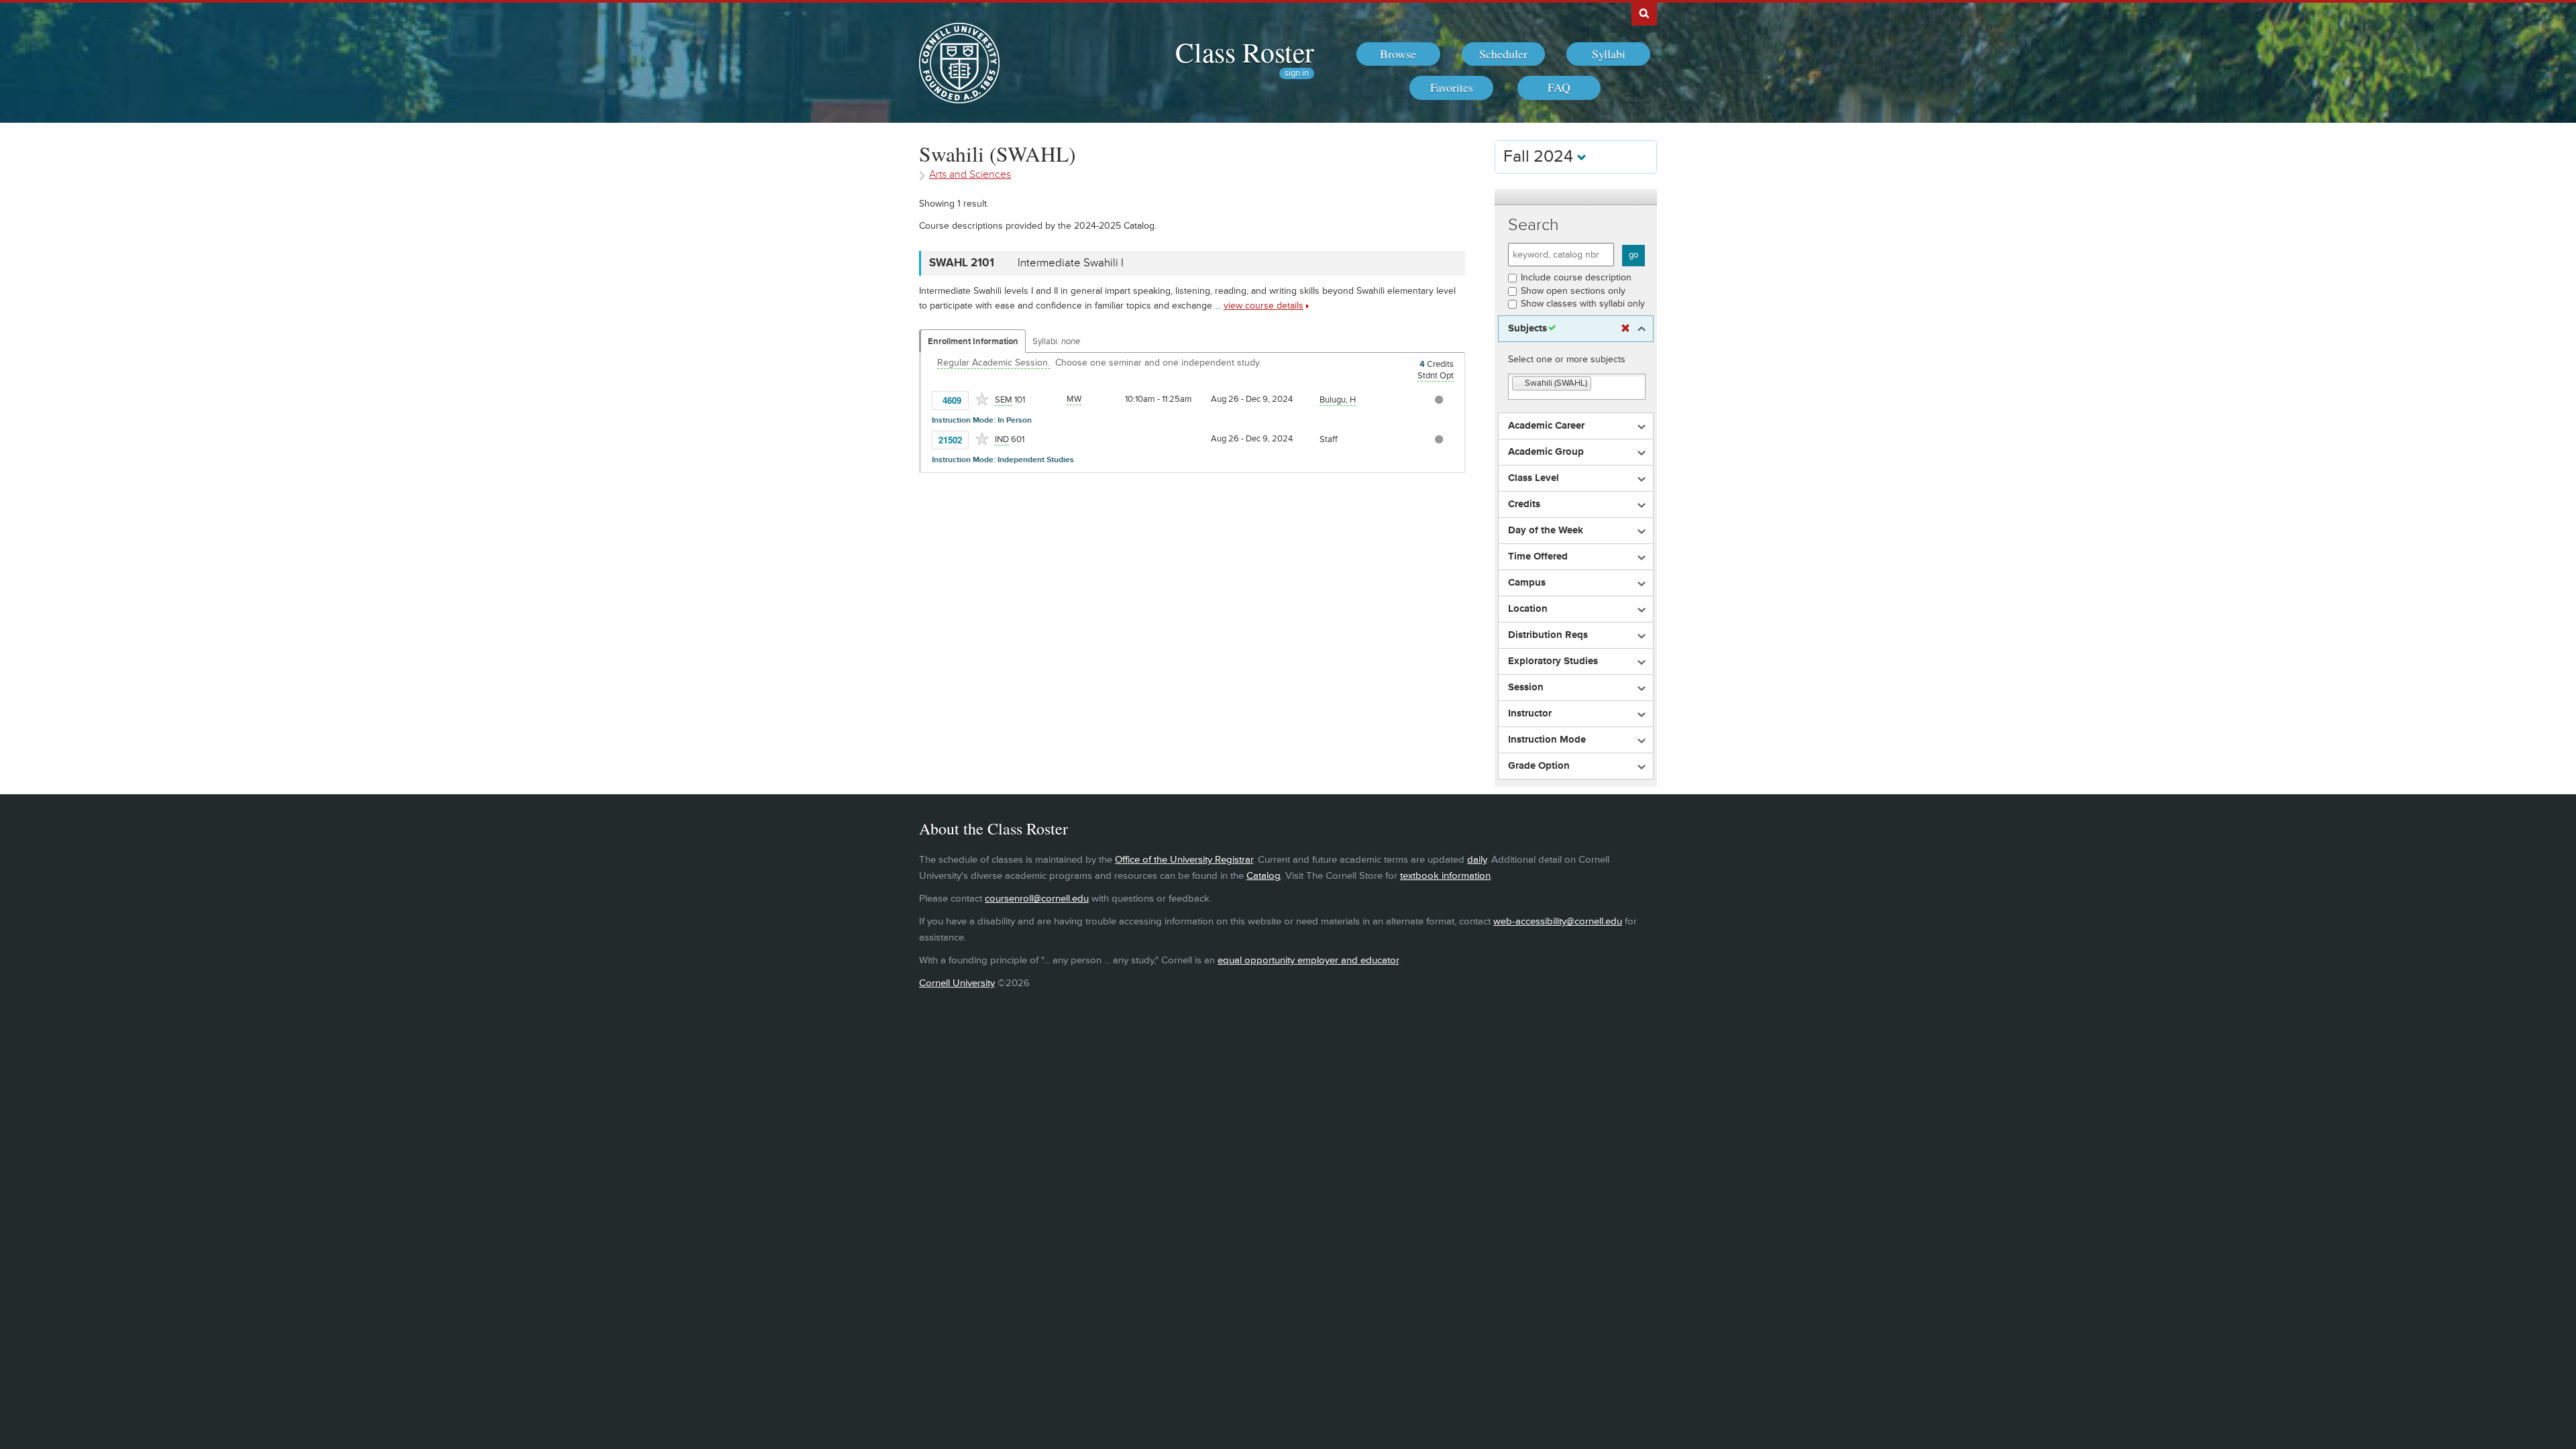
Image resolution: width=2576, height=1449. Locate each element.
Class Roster (1245, 52)
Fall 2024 (1540, 157)
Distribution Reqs (1548, 635)
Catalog (1264, 876)
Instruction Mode (1547, 740)
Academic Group (1546, 452)
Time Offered (1538, 557)
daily (1477, 860)
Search (1534, 225)
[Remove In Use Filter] (1625, 329)
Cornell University (957, 983)
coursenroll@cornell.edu (1037, 899)
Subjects (1527, 329)
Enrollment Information (973, 341)
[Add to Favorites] (982, 399)
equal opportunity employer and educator (1308, 960)
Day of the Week (1546, 531)
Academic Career (1546, 426)
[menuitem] (1398, 54)
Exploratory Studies (1553, 661)
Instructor (1530, 714)
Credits (1524, 504)
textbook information (1445, 876)
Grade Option (1539, 766)
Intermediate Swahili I (1071, 263)
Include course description (1576, 277)
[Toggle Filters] (1576, 197)
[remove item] (1519, 384)
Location (1528, 609)
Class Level (1534, 478)
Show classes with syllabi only (1583, 304)
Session (1526, 688)
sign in (1297, 73)
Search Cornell (1644, 13)
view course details (1264, 306)
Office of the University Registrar (1184, 860)
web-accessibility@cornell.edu (1558, 921)
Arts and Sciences (970, 175)
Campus (1527, 583)
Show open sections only (1573, 291)
